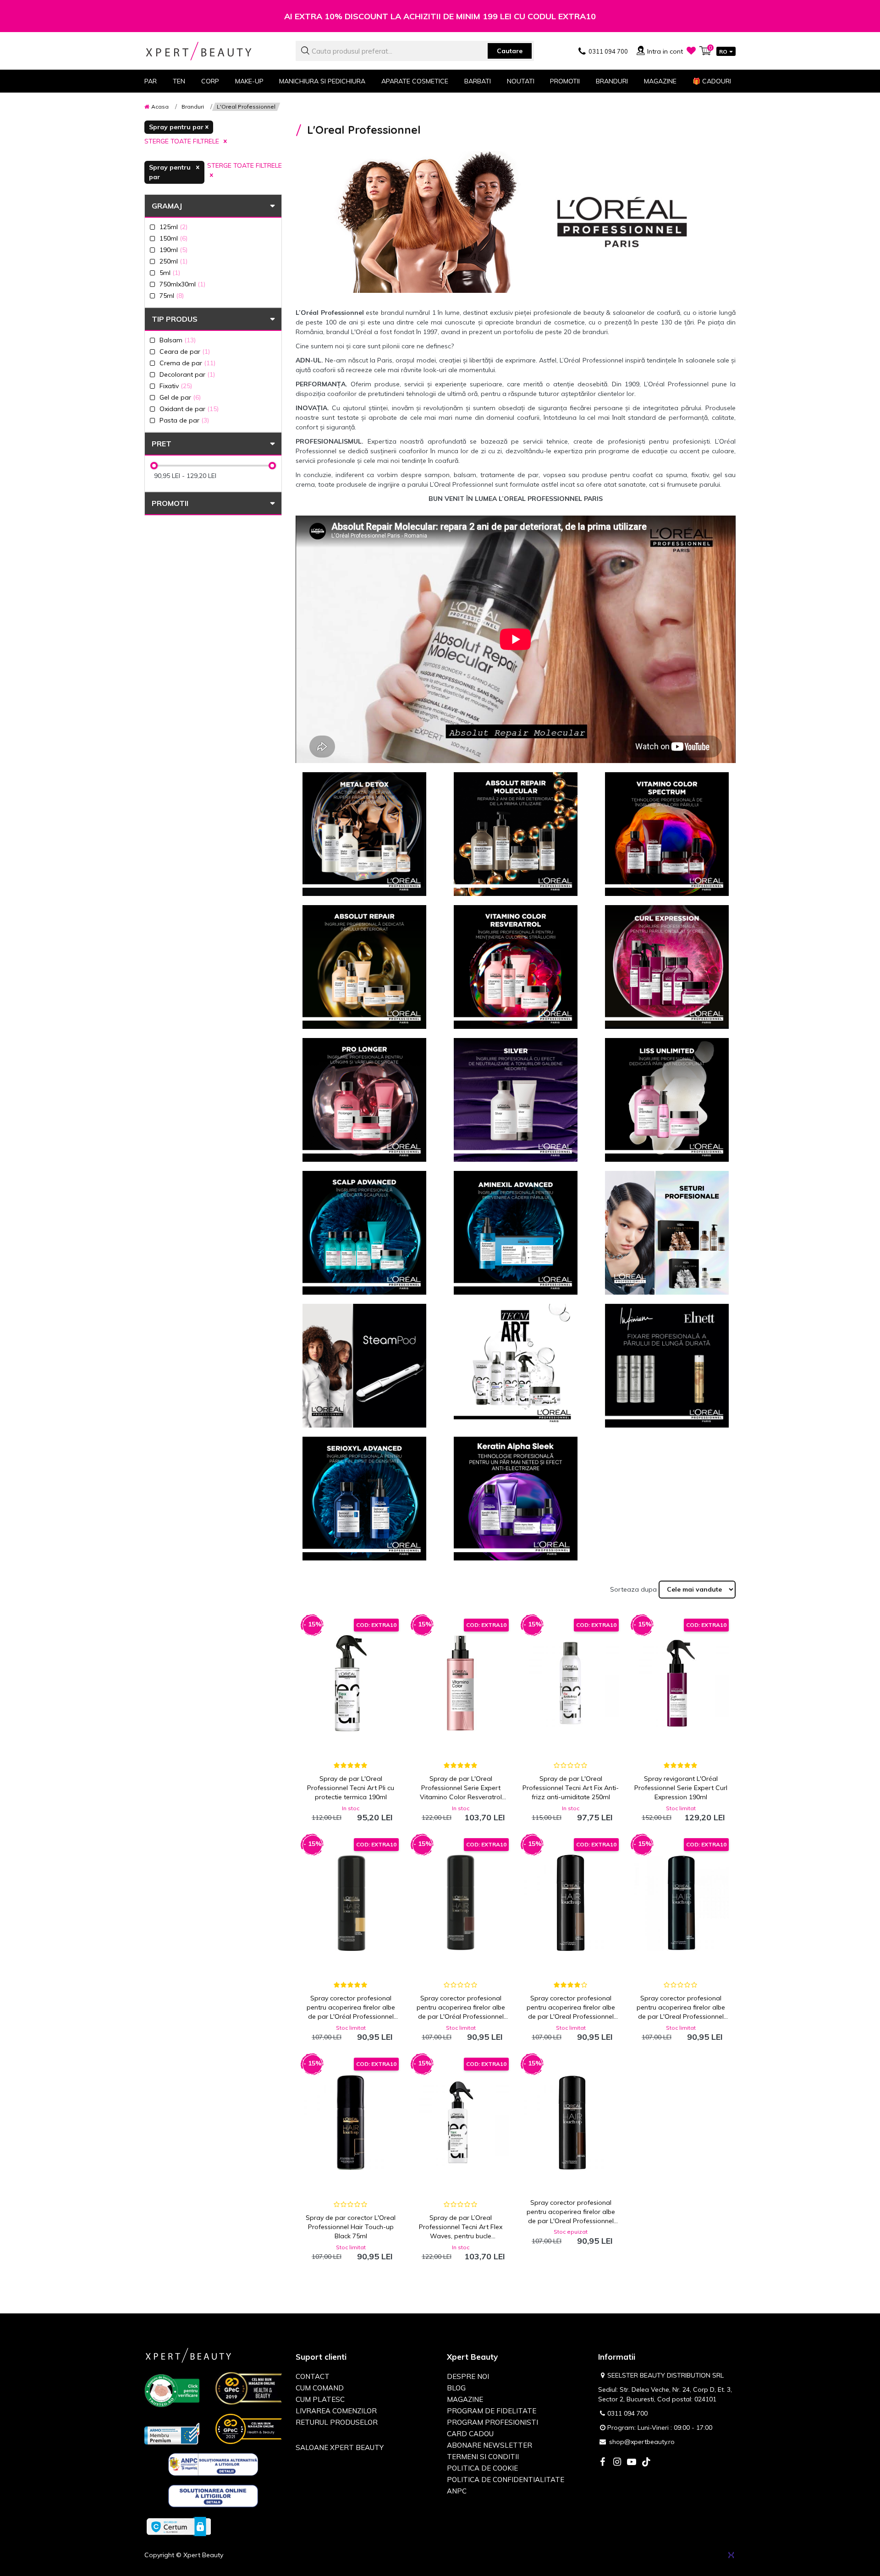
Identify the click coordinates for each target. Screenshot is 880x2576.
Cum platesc (320, 2399)
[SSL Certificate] (179, 2526)
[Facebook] (602, 2463)
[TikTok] (646, 2463)
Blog (456, 2388)
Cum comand (320, 2388)
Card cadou (470, 2434)
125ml (173, 227)
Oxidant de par (189, 409)
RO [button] (723, 52)
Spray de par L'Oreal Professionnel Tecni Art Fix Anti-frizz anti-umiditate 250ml (571, 1788)
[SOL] (213, 2498)
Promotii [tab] (170, 503)
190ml (173, 250)
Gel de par (180, 397)
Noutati (521, 81)
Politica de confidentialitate (506, 2480)
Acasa (160, 107)
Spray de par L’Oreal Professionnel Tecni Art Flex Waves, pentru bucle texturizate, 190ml (461, 2227)
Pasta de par (184, 420)
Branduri (612, 81)
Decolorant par (187, 374)
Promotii (565, 81)
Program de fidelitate (492, 2411)
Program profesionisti (492, 2422)
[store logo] (213, 51)
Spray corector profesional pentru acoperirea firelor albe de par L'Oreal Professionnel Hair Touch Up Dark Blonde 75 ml (571, 2008)
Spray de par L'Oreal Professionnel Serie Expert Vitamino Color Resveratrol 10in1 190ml (461, 1788)
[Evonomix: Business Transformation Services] (731, 2555)
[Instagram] (617, 2463)
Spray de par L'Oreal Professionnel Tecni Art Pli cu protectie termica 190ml (351, 1788)
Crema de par (187, 363)
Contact (313, 2376)
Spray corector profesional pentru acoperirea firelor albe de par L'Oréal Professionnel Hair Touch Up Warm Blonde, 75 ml (351, 2008)
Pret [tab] (162, 444)
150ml (173, 238)
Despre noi (468, 2376)
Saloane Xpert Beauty (340, 2447)
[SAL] (213, 2466)
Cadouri (712, 81)
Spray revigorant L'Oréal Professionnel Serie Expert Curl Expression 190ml (681, 1788)
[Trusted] (172, 2392)
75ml (172, 295)
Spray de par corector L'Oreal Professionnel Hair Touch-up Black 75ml (351, 2227)
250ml (173, 261)
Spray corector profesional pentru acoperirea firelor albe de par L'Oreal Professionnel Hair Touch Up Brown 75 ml (571, 2212)
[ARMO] (172, 2433)
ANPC (457, 2491)
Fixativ (176, 386)
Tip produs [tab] (175, 319)
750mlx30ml (182, 284)
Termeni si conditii (483, 2457)
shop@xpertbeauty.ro (642, 2442)
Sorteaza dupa (633, 1589)
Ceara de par (185, 351)
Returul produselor (337, 2422)
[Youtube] (632, 2463)
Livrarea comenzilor (336, 2411)
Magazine (660, 81)
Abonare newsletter (489, 2445)
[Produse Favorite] (691, 50)
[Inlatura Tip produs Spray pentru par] (179, 127)
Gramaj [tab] (167, 206)
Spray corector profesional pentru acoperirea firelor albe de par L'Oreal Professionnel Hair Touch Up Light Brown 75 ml (681, 2008)
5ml (170, 272)
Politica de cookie (482, 2468)
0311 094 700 (627, 2413)
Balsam (178, 340)
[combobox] (415, 51)
